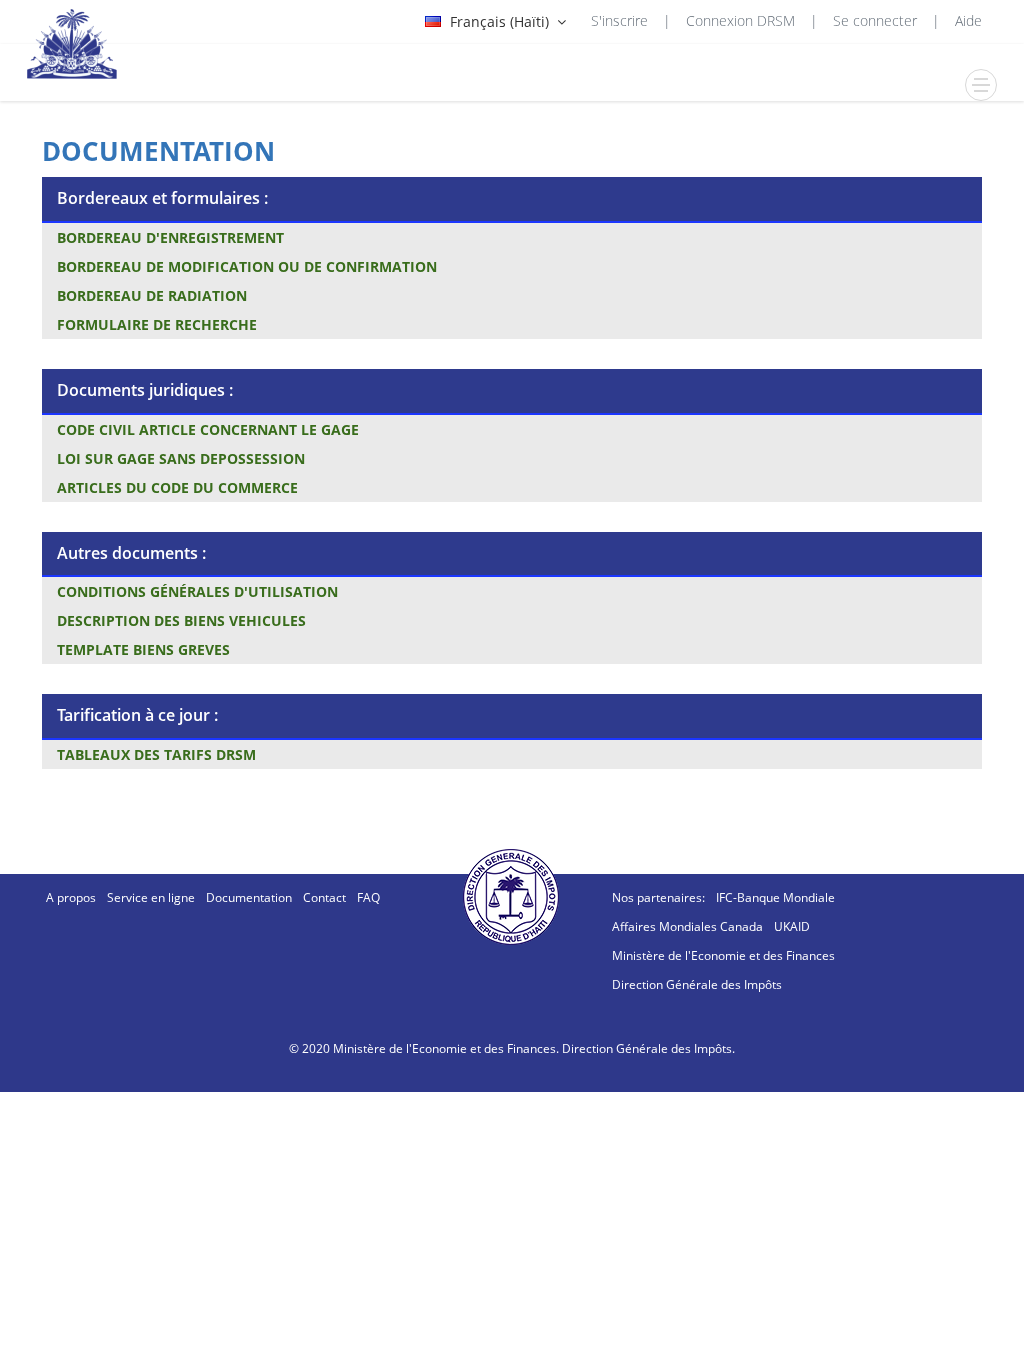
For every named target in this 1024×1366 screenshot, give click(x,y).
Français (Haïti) (499, 21)
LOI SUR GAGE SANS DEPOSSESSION (181, 458)
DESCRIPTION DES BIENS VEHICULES (181, 620)
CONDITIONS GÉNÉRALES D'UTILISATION (197, 591)
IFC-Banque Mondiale (775, 897)
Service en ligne (151, 897)
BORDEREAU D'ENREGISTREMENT (170, 237)
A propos (71, 897)
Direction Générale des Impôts (697, 984)
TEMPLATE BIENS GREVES (143, 649)
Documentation (249, 897)
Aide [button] (968, 20)
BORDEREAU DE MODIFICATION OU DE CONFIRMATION (247, 266)
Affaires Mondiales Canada (687, 926)
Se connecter (875, 20)
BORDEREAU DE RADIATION (152, 295)
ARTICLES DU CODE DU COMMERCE (177, 487)
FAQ (368, 897)
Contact (324, 897)
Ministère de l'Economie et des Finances (723, 955)
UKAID (792, 926)
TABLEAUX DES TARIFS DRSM (156, 754)
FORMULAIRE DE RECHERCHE (157, 324)
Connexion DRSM (740, 20)
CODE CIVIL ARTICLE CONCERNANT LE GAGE (208, 429)
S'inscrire (619, 20)
